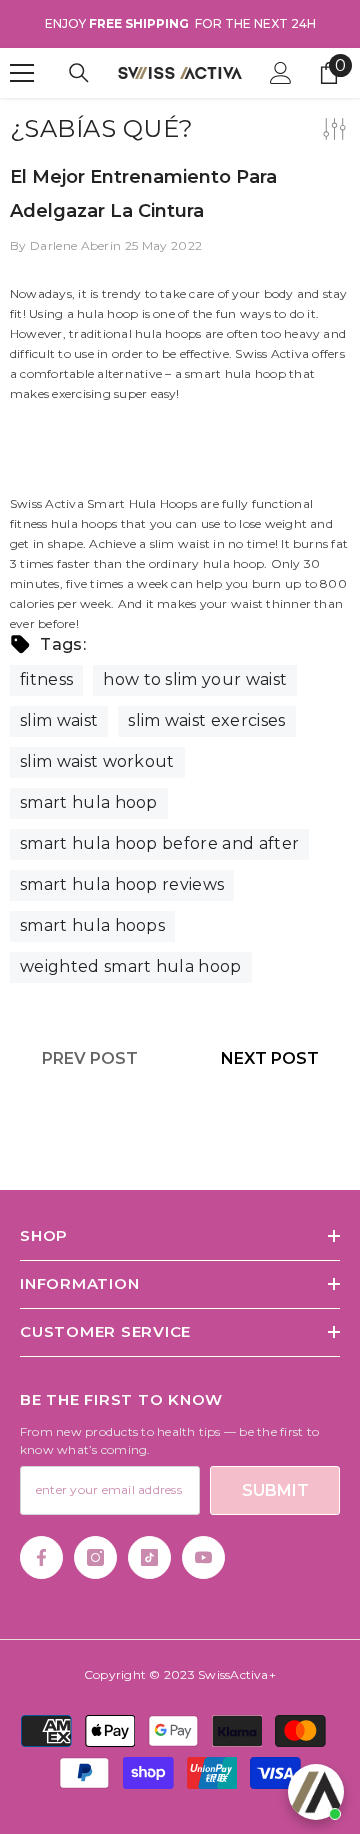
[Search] (79, 73)
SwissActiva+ (237, 1674)
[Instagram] (95, 1557)
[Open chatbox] (316, 1792)
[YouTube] (203, 1557)
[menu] (22, 73)
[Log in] (281, 73)
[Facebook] (41, 1557)
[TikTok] (149, 1557)
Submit (275, 1490)
